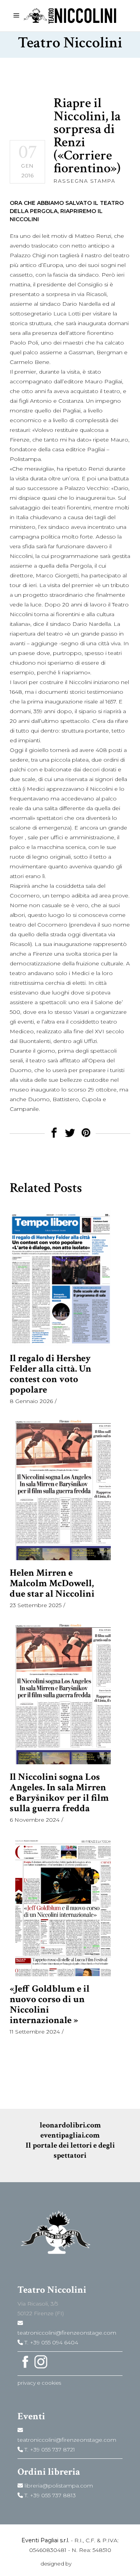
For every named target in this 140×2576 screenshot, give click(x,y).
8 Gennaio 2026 (31, 1401)
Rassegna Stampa (85, 181)
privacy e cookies (39, 2383)
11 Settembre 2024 (35, 2032)
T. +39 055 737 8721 (49, 2450)
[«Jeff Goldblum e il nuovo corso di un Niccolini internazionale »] (60, 1906)
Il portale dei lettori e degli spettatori (70, 2150)
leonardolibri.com (70, 2125)
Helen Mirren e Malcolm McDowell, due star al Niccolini (52, 1583)
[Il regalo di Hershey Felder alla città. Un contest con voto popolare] (60, 1278)
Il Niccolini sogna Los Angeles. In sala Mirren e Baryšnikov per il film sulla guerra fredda (59, 1793)
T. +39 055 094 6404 (51, 2342)
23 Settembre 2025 (36, 1605)
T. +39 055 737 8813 (49, 2495)
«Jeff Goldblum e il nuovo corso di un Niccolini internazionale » (50, 2004)
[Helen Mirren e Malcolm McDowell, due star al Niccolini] (60, 1489)
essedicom (86, 2564)
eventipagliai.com (70, 2135)
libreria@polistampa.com (58, 2486)
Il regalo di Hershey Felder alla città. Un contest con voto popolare (51, 1374)
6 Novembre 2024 (35, 1820)
